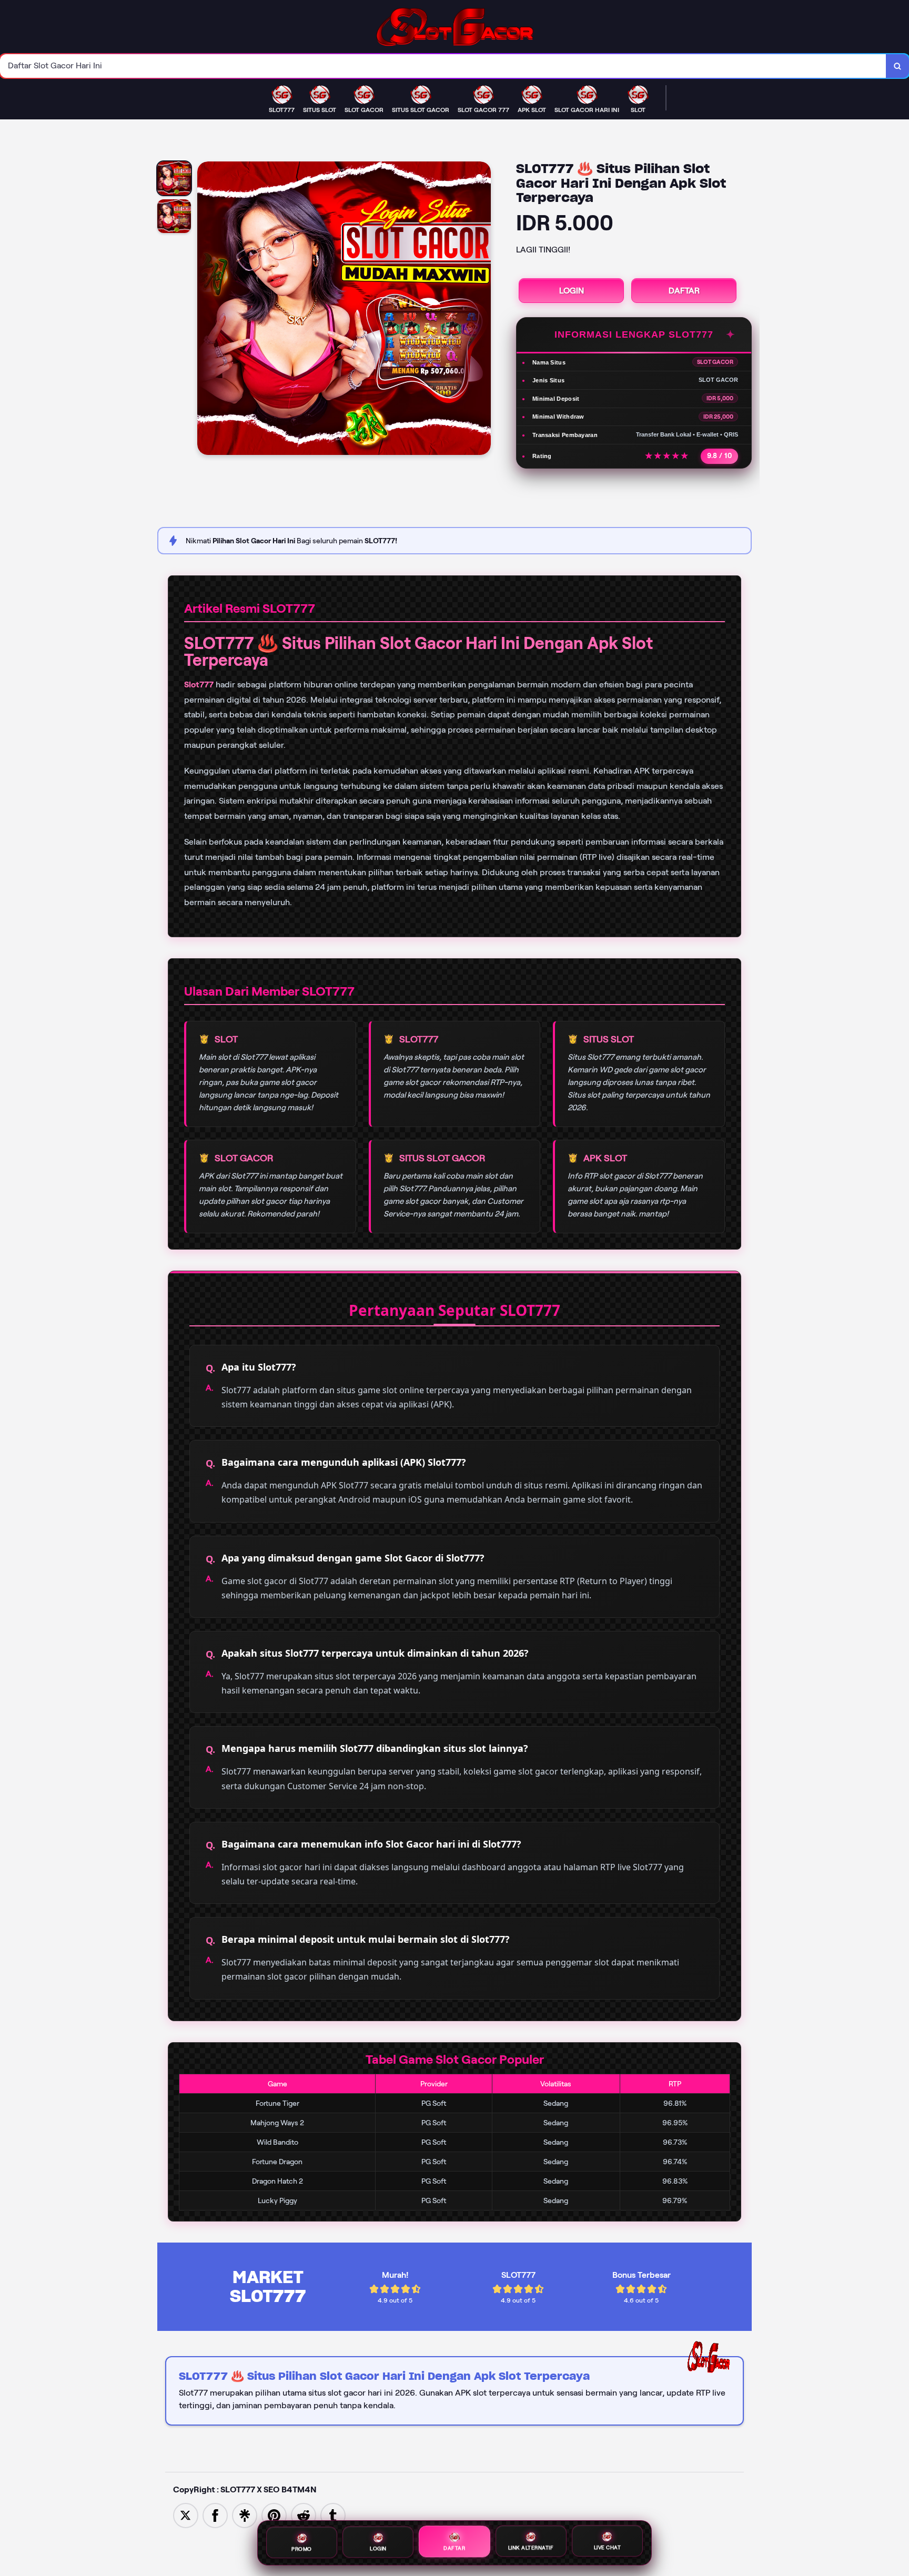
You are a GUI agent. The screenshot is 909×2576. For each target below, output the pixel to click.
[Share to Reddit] (304, 2515)
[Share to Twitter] (186, 2515)
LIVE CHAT (608, 2548)
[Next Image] (482, 310)
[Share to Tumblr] (333, 2515)
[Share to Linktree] (245, 2515)
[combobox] (443, 66)
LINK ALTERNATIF (531, 2548)
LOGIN (572, 291)
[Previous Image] (206, 310)
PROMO (302, 2547)
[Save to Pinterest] (274, 2515)
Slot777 (199, 684)
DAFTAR (684, 291)
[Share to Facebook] (215, 2515)
